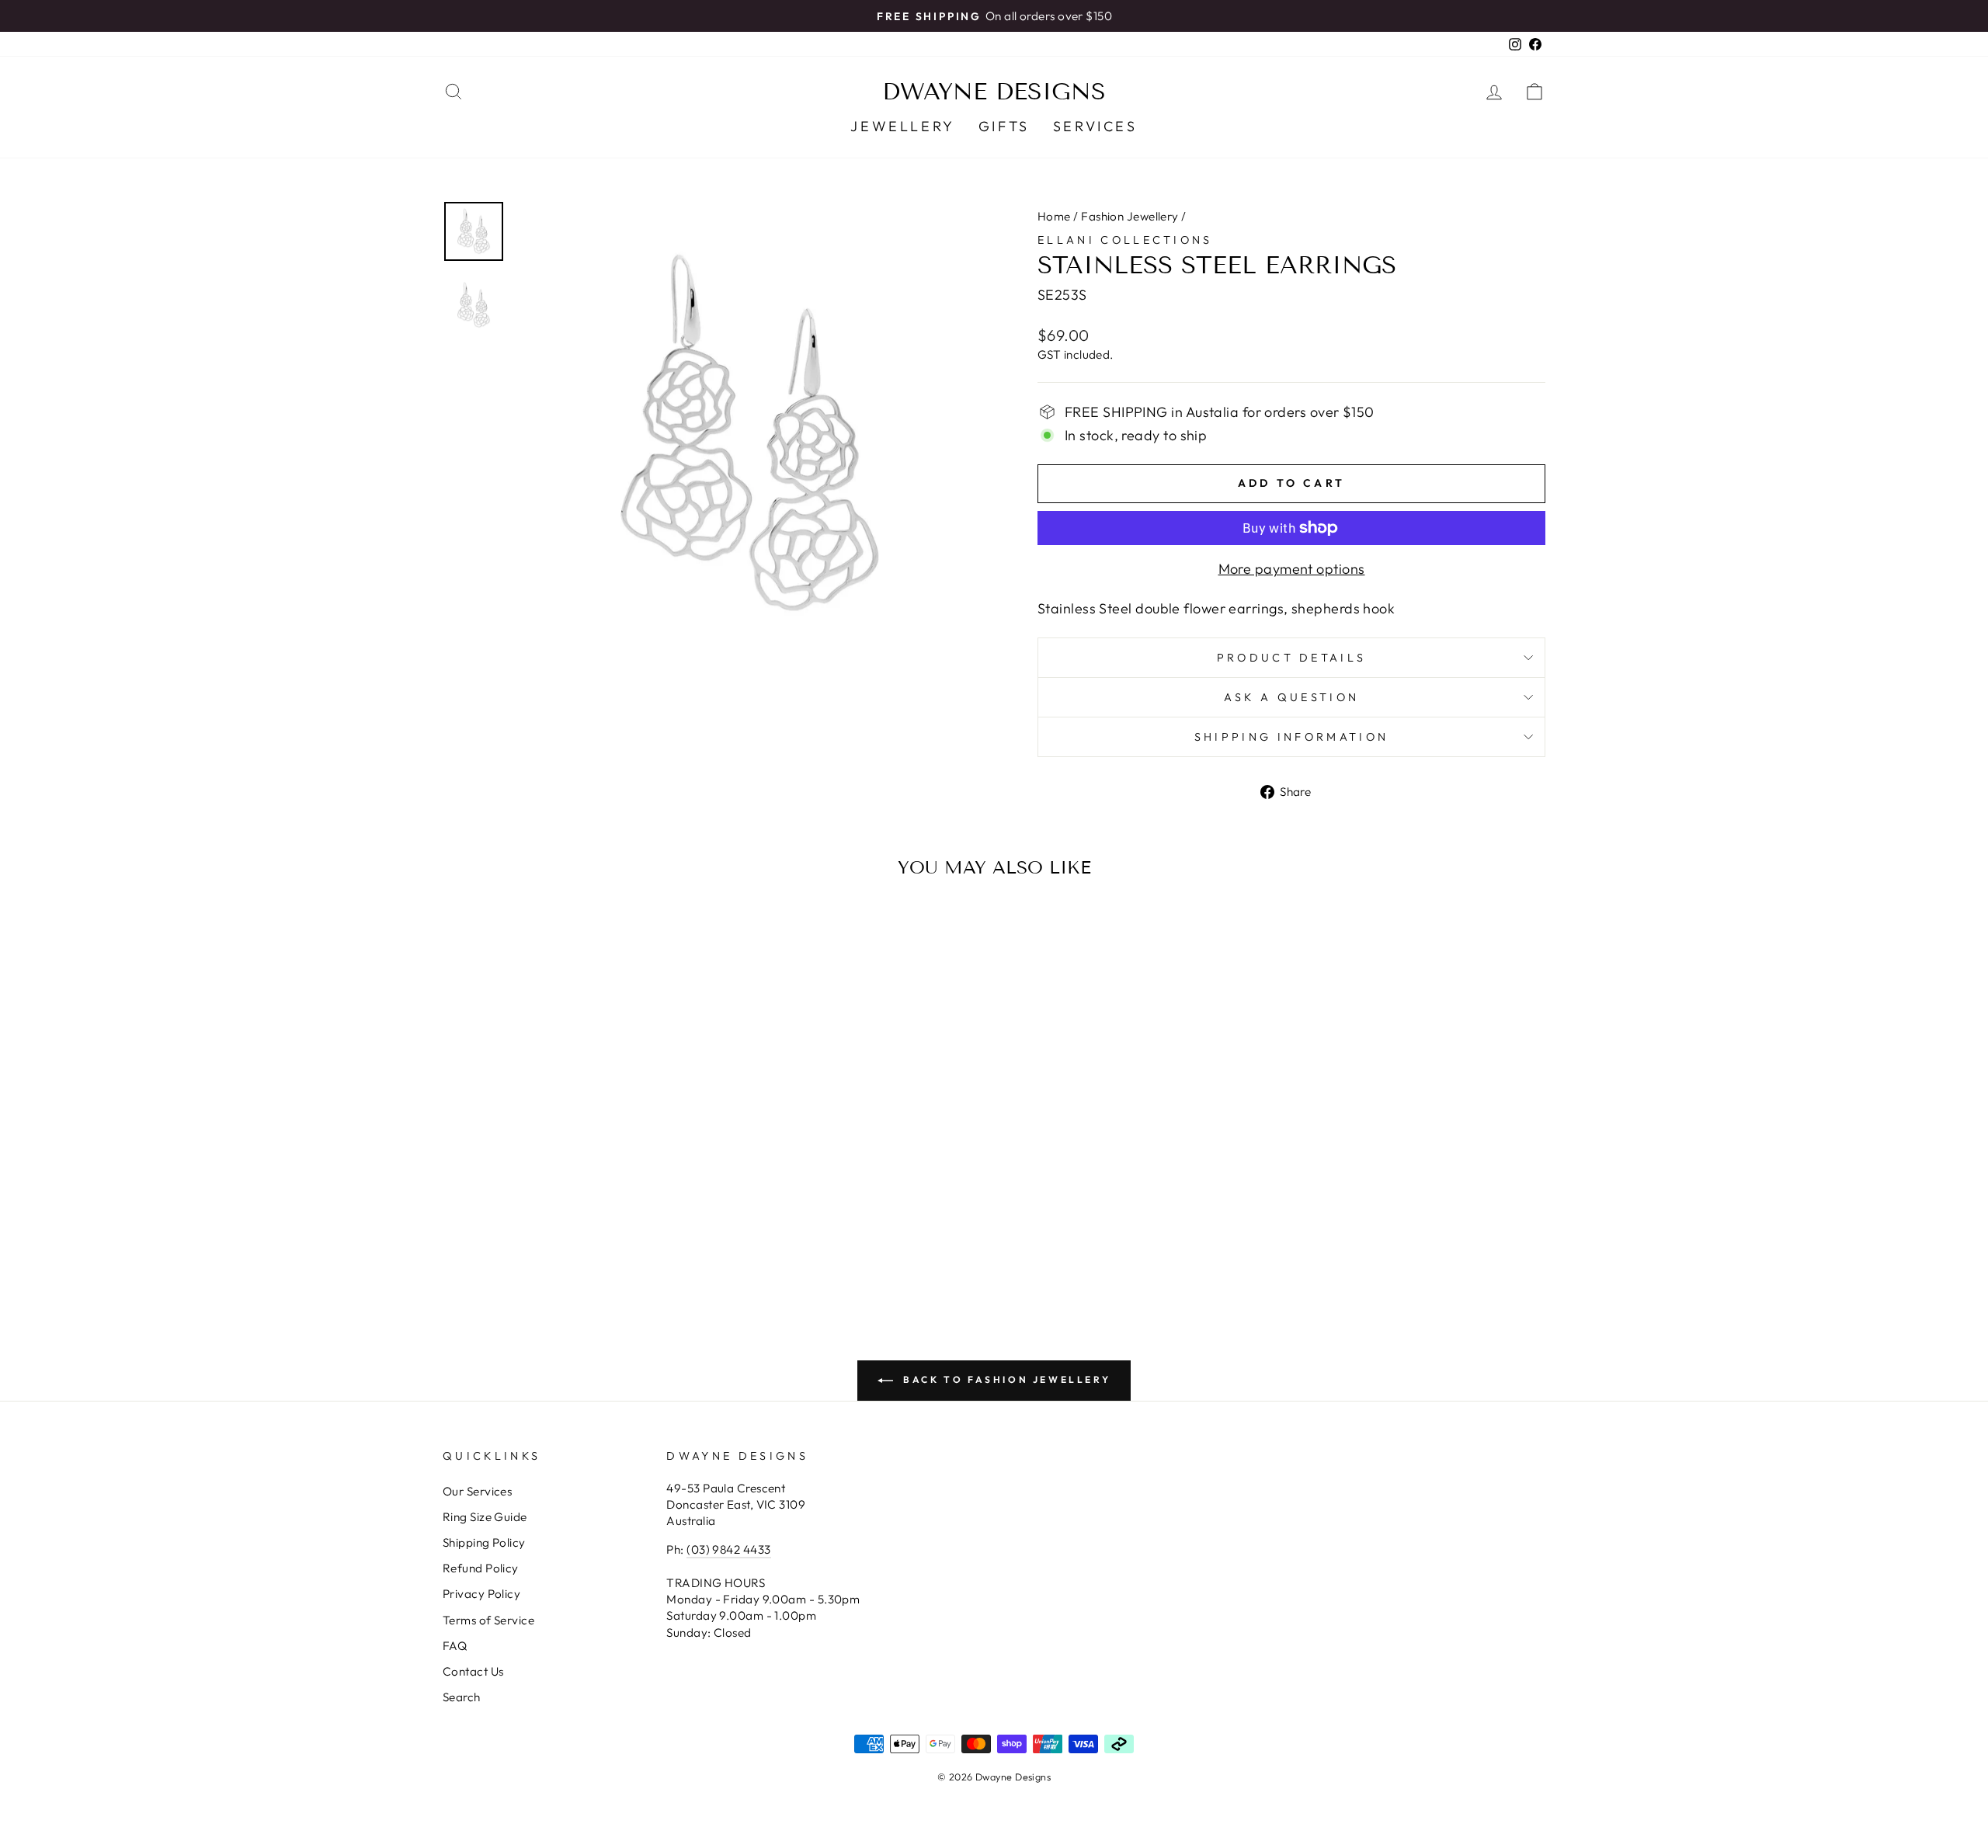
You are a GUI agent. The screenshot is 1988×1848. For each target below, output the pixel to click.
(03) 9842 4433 (728, 1549)
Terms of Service (488, 1620)
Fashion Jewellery (1130, 216)
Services (1095, 126)
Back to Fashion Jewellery (1005, 1379)
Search (462, 1697)
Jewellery (902, 126)
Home (1054, 216)
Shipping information (1291, 737)
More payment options (1292, 569)
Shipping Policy (484, 1542)
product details (1292, 658)
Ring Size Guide (485, 1517)
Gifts (1004, 126)
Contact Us (473, 1671)
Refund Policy (481, 1568)
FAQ (455, 1646)
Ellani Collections (1125, 240)
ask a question (1291, 697)
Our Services (477, 1491)
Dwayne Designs (994, 92)
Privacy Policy (481, 1594)
